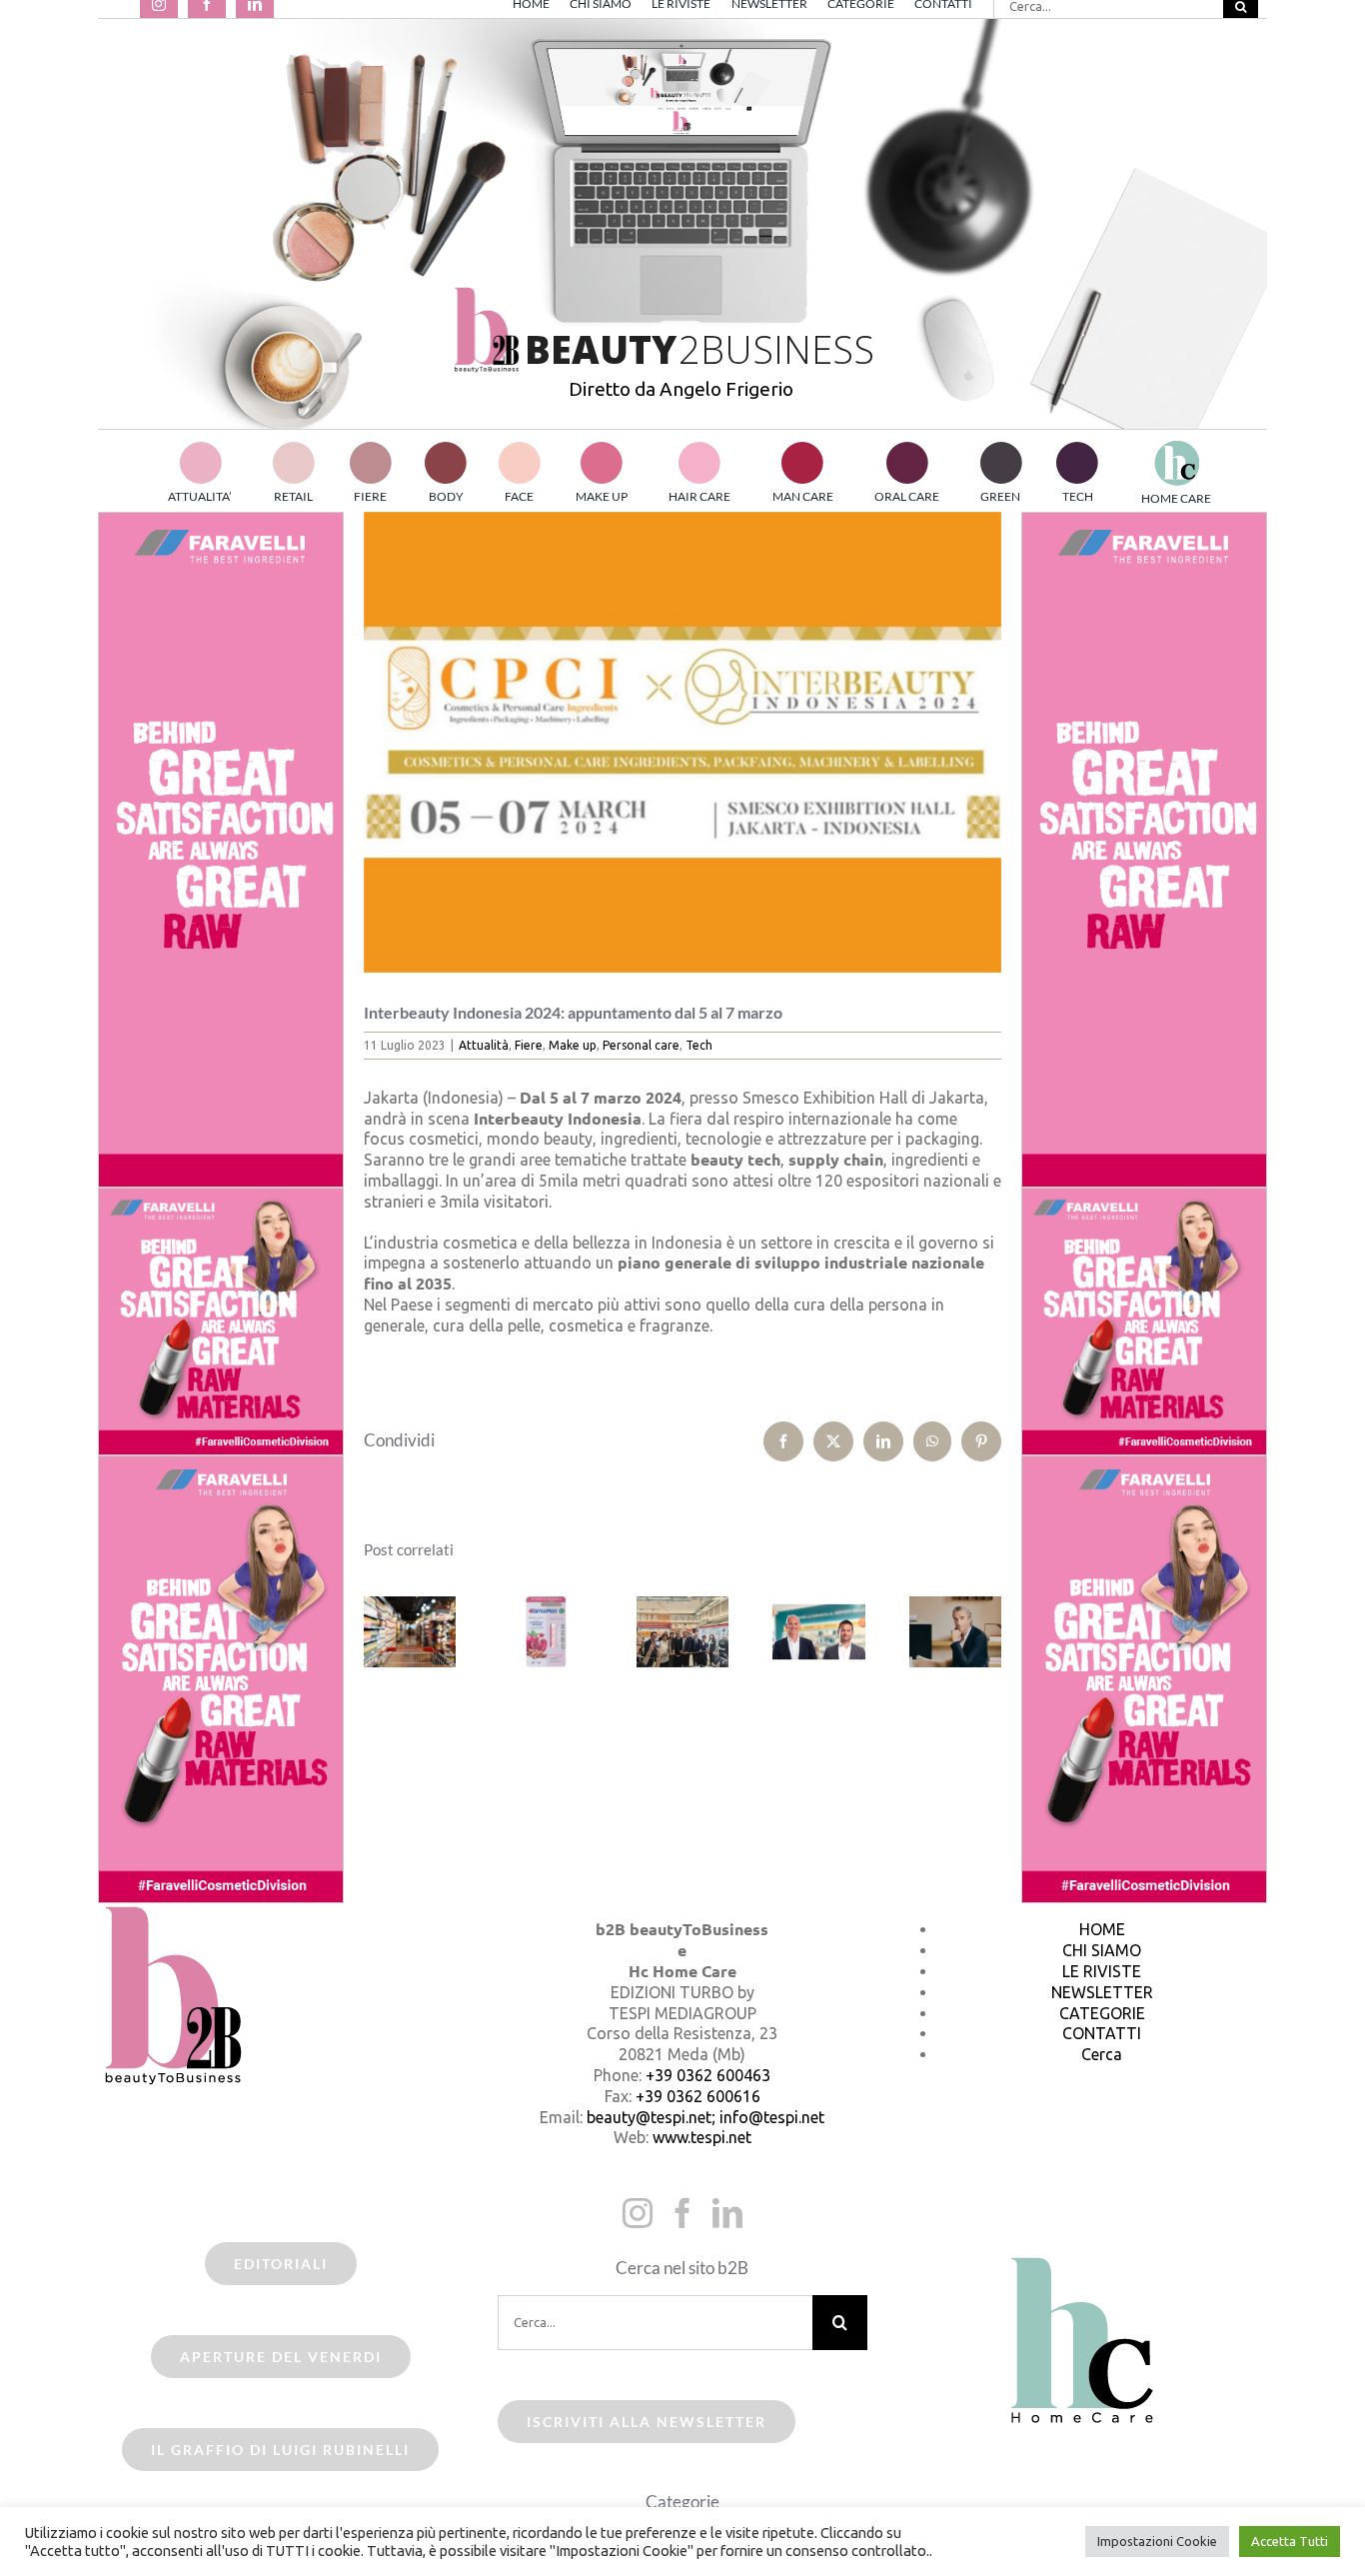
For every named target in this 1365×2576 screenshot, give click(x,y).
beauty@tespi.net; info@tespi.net (705, 2117)
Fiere (529, 1045)
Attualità (484, 1045)
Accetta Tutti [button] (1290, 2541)
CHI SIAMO (1102, 1950)
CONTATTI (1102, 2033)
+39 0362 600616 (698, 2096)
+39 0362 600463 (708, 2075)
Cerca (1102, 2054)
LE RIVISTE (1102, 1971)
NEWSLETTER (1102, 1992)
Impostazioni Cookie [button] (1157, 2541)
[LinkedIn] (727, 2213)
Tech (699, 1045)
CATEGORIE (1102, 2013)
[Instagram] (638, 2213)
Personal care (641, 1045)
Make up (573, 1045)
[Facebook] (682, 2213)
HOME (1102, 1929)
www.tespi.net (702, 2137)
